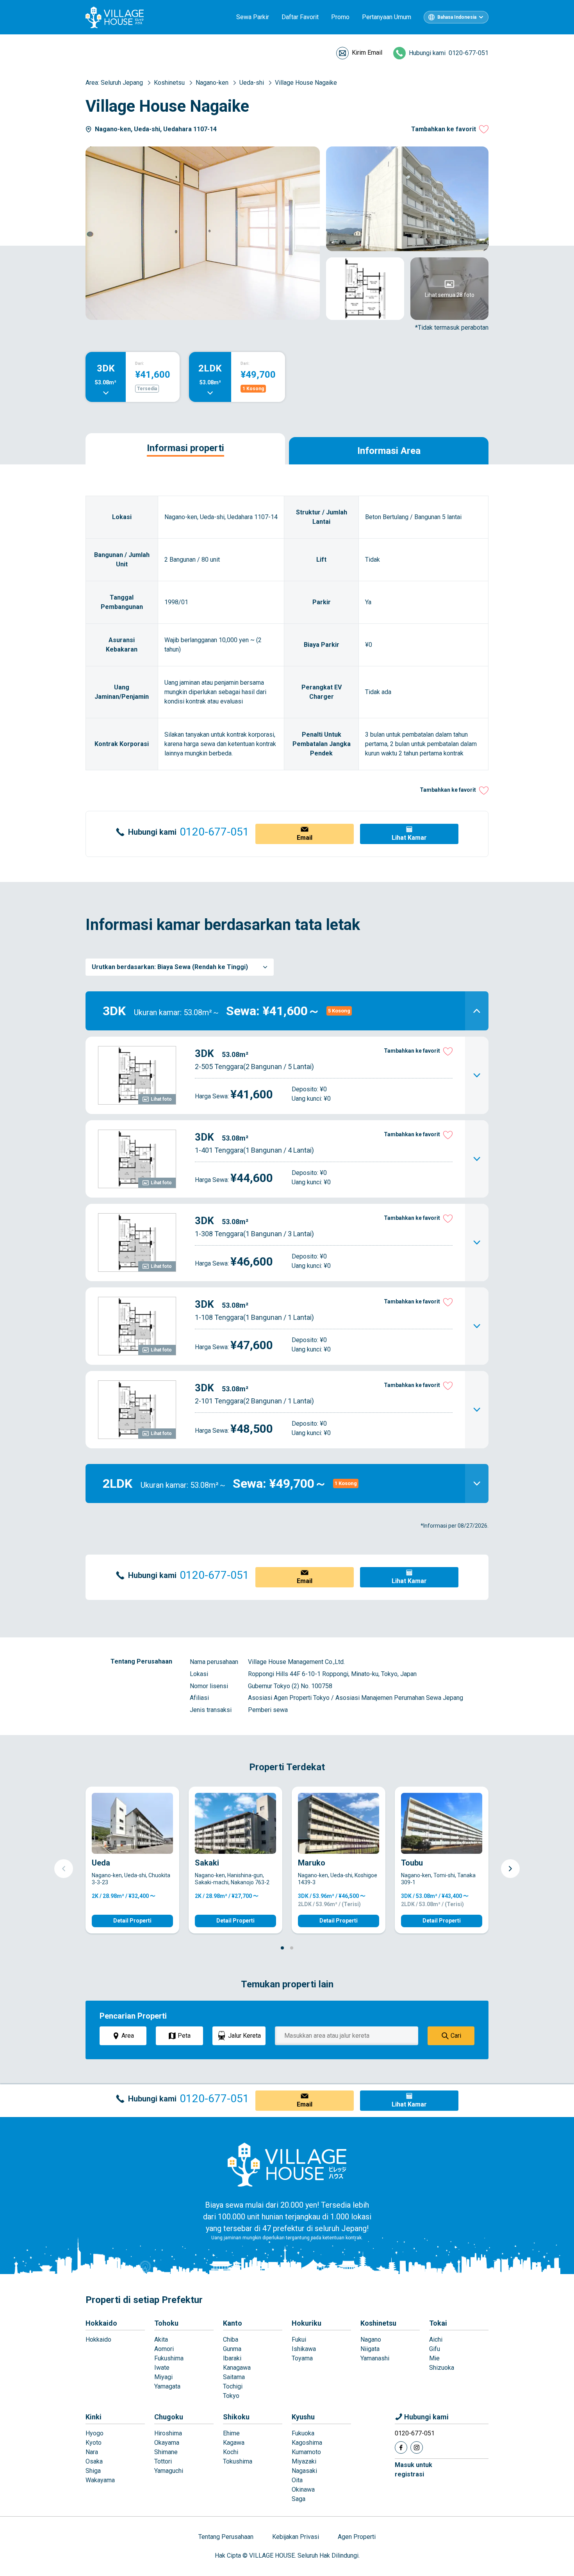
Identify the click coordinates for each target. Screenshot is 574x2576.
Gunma (232, 2349)
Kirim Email (367, 53)
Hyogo (94, 2433)
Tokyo (231, 2396)
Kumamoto (306, 2452)
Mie (434, 2358)
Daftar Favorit (300, 17)
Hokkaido (101, 2323)
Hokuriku (307, 2323)
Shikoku (236, 2417)
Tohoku (166, 2323)
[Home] (287, 2164)
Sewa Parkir (253, 17)
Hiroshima (168, 2433)
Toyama (302, 2358)
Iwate (162, 2368)
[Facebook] (401, 2447)
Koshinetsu (378, 2323)
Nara (92, 2452)
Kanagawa (237, 2368)
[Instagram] (417, 2447)
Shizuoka (442, 2368)
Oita (297, 2480)
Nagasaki (304, 2471)
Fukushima (169, 2358)
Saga (299, 2499)
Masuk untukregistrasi (414, 2470)
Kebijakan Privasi (296, 2537)
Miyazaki (304, 2461)
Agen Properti (357, 2537)
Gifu (435, 2349)
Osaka (94, 2461)
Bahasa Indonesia (457, 17)
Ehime (231, 2433)
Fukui (299, 2339)
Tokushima (238, 2461)
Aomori (164, 2349)
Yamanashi (375, 2358)
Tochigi (233, 2386)
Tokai (438, 2323)
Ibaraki (232, 2358)
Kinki (94, 2417)
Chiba (231, 2339)
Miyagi (163, 2377)
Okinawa (303, 2489)
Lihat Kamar (409, 838)
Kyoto (94, 2443)
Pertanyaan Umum (387, 17)
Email (305, 838)
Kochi (231, 2452)
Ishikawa (304, 2349)
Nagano (371, 2339)
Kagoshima (307, 2443)
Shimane (166, 2452)
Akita (161, 2339)
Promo (340, 17)
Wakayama (100, 2480)
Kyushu (303, 2417)
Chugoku (169, 2417)
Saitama (234, 2377)
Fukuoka (303, 2433)
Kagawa (234, 2443)
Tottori (163, 2461)
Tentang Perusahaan (226, 2537)
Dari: (140, 363)
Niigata (370, 2349)
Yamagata (167, 2386)
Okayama (167, 2443)
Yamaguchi (169, 2471)
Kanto (233, 2323)
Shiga (93, 2471)
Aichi (436, 2339)
